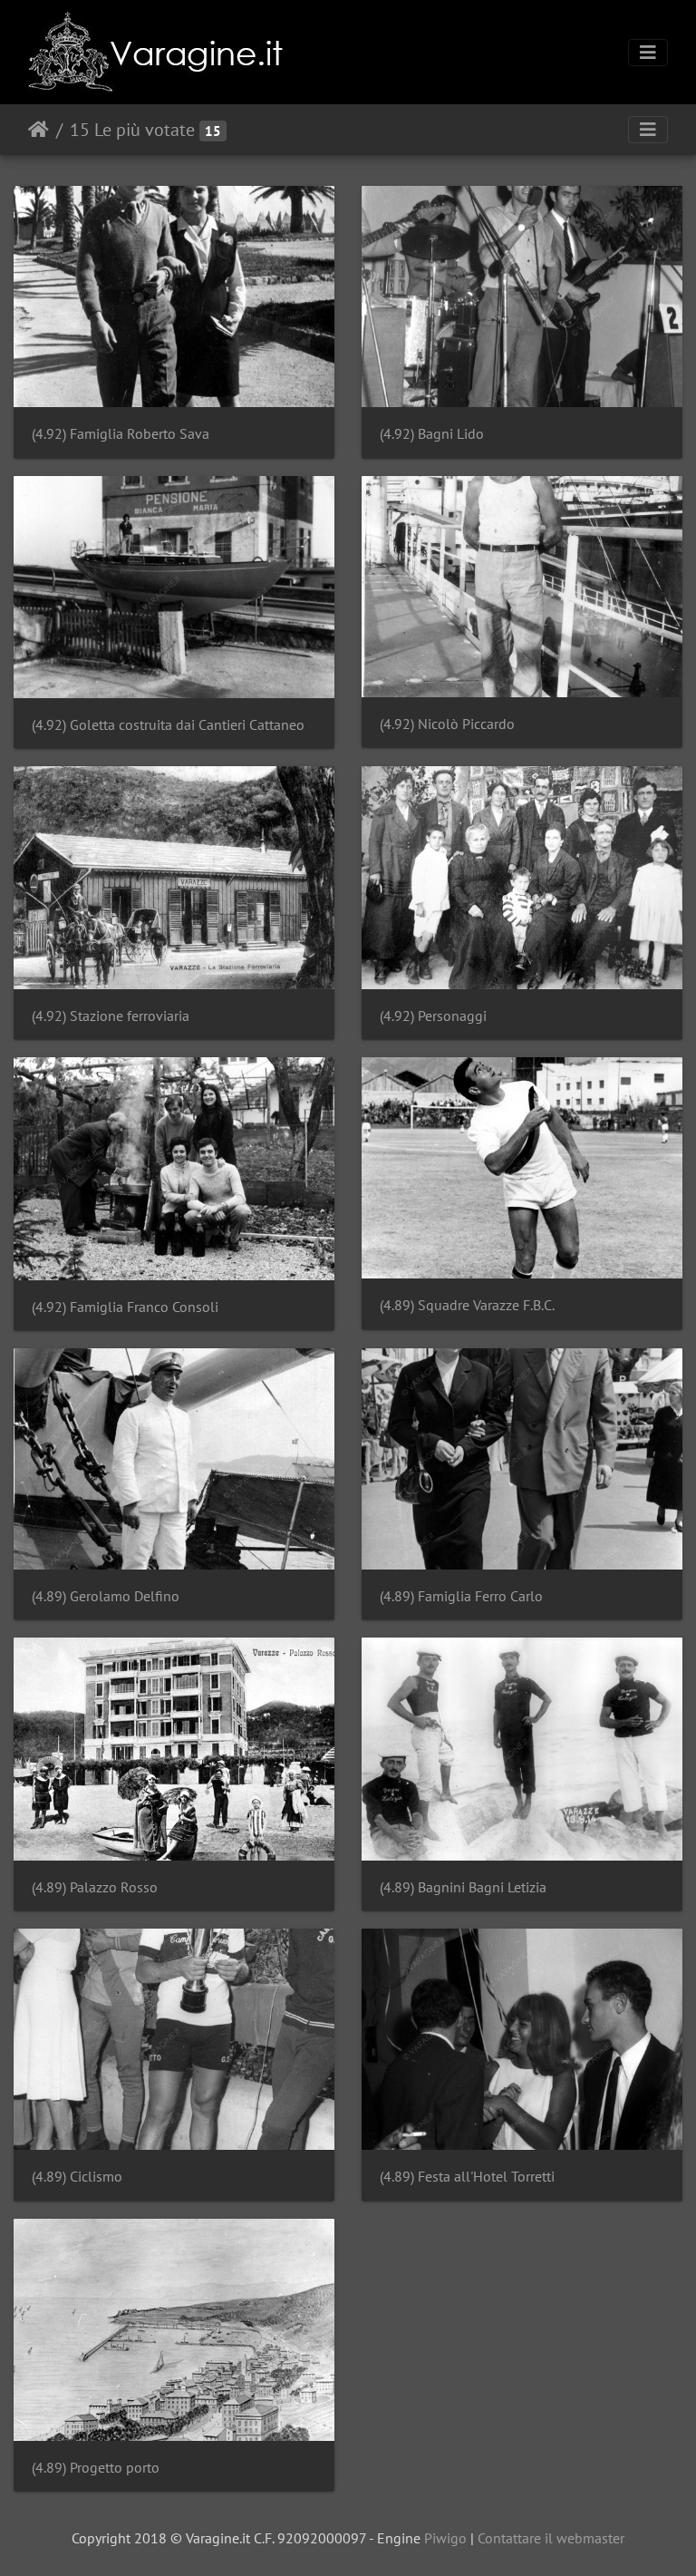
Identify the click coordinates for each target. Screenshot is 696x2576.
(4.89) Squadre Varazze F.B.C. (467, 1305)
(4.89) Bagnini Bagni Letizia (463, 1887)
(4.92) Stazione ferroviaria (111, 1016)
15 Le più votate (132, 130)
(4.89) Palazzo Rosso (95, 1887)
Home (39, 130)
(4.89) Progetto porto (96, 2468)
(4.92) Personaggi (433, 1016)
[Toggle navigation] (648, 53)
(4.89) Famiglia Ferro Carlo (461, 1596)
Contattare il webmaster (551, 2538)
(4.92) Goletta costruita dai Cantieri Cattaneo (168, 725)
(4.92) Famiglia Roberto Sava (121, 434)
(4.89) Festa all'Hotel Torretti (467, 2177)
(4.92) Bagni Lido (432, 434)
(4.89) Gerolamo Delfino (106, 1596)
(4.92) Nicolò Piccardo (447, 724)
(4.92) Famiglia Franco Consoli (125, 1307)
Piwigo (445, 2538)
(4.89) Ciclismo (77, 2177)
